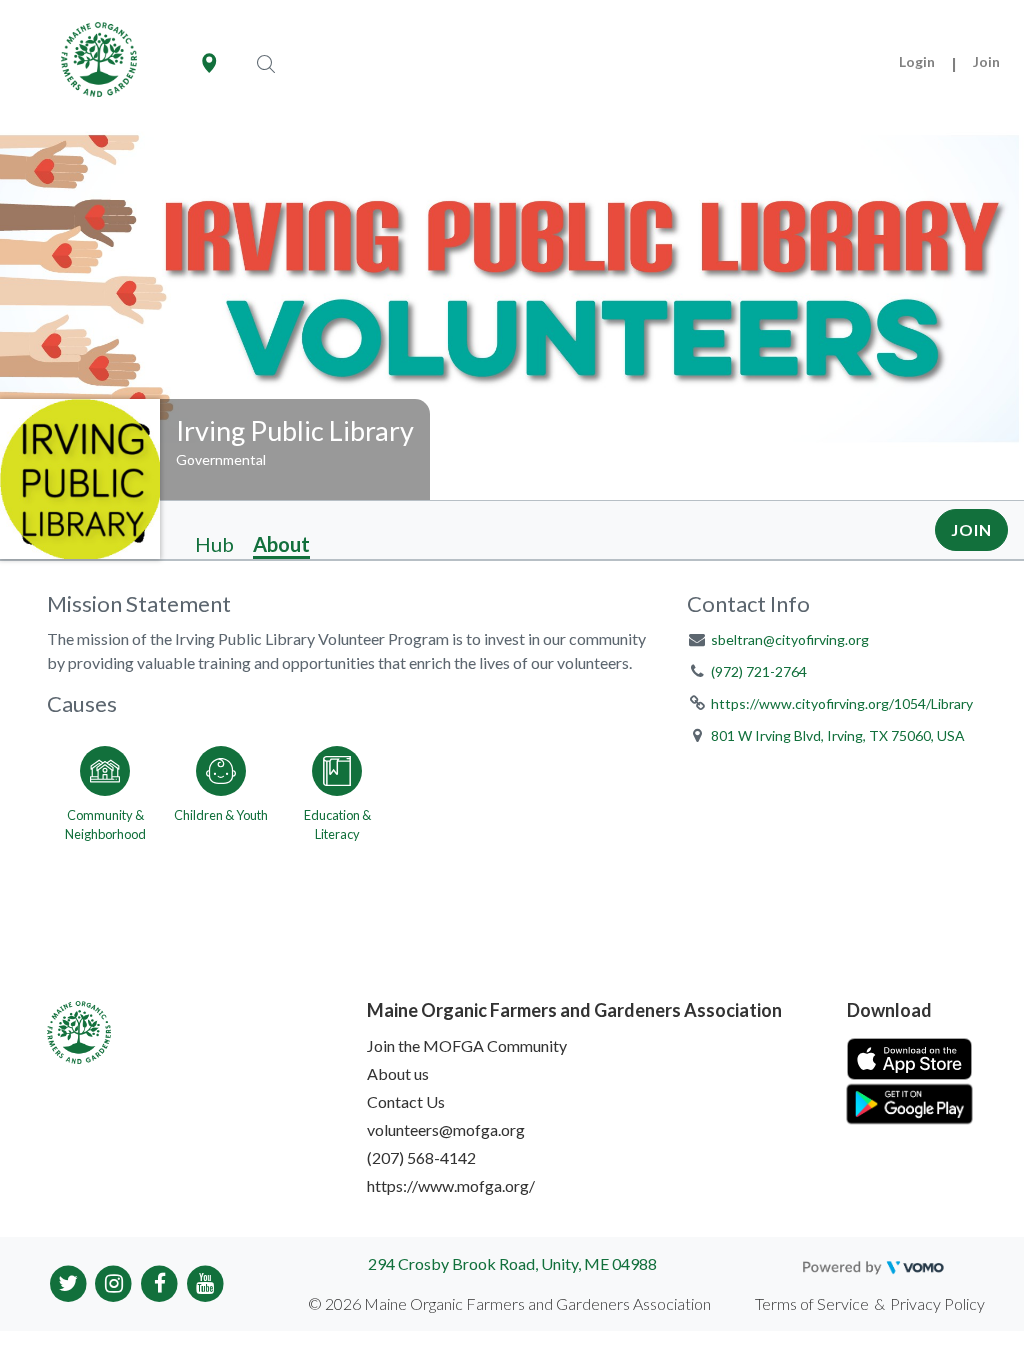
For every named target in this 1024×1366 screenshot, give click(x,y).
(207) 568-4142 (421, 1157)
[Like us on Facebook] (159, 1281)
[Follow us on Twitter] (68, 1281)
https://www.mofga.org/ (451, 1185)
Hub (214, 544)
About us (398, 1073)
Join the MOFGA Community (467, 1045)
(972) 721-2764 (759, 671)
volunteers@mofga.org (446, 1129)
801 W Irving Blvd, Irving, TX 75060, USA (838, 735)
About (281, 544)
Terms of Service (812, 1303)
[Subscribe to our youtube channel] (205, 1281)
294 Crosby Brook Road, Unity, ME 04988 (512, 1263)
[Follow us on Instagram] (114, 1281)
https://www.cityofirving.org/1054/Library (842, 703)
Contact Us (406, 1101)
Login (917, 61)
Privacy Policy (937, 1303)
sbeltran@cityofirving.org (790, 639)
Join (986, 61)
